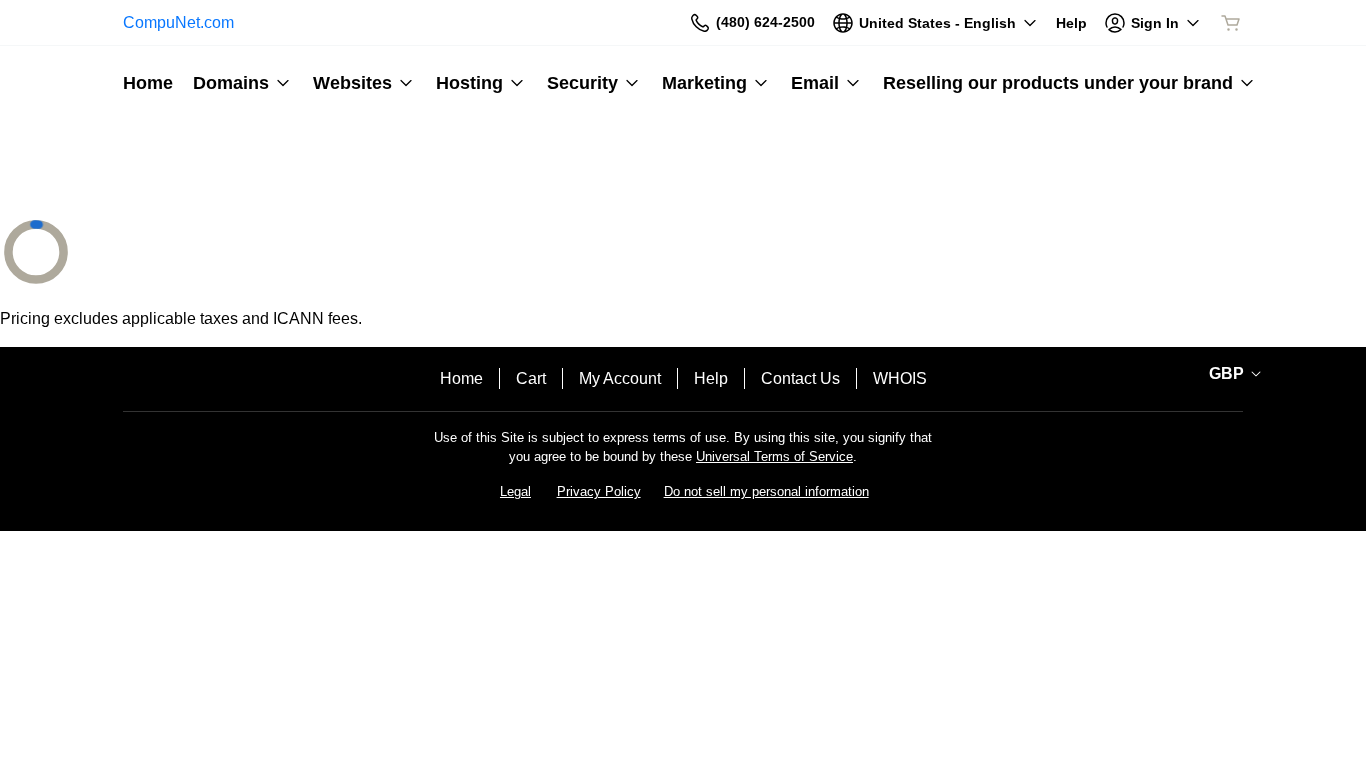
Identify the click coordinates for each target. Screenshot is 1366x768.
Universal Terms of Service (774, 456)
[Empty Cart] (1232, 23)
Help (711, 378)
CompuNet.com (178, 22)
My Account (620, 378)
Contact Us (800, 378)
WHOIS (900, 378)
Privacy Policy (599, 491)
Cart (531, 378)
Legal (515, 491)
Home (461, 378)
